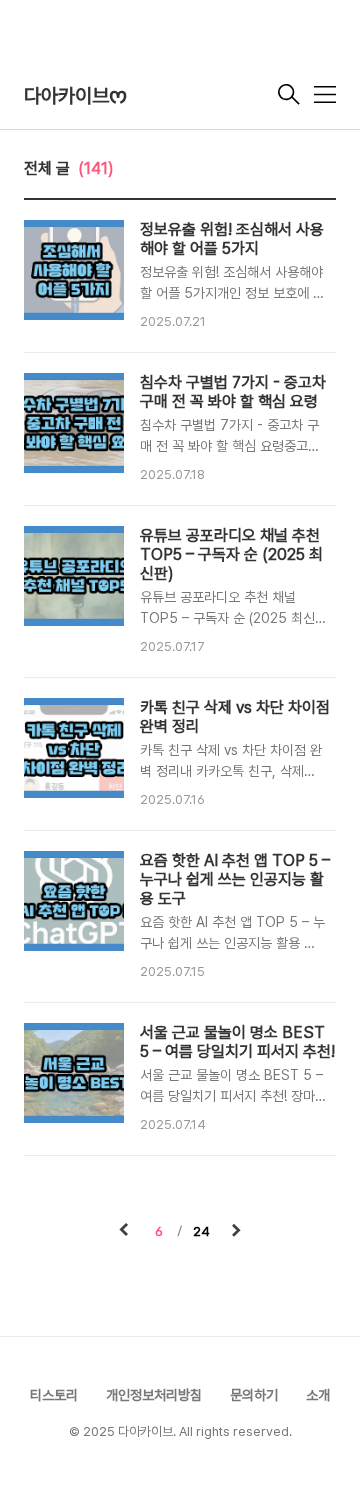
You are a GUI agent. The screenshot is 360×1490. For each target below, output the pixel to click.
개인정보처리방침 (154, 1395)
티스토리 (54, 1395)
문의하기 (254, 1395)
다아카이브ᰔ (76, 96)
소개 (318, 1395)
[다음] (236, 1232)
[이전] (124, 1232)
